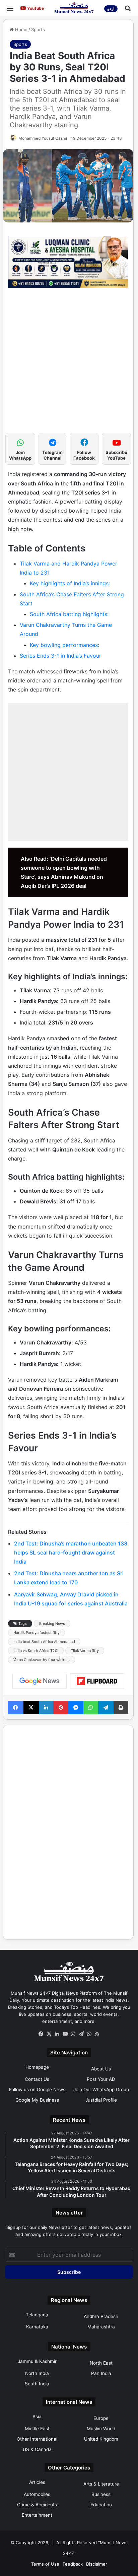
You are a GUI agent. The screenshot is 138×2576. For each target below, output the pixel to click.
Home (21, 29)
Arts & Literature (101, 2484)
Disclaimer (97, 2564)
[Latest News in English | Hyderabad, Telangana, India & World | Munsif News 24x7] (74, 8)
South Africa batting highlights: (69, 614)
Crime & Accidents (37, 2505)
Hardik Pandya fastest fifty (37, 1633)
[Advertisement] (69, 364)
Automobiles (37, 2494)
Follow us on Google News (37, 2090)
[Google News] (40, 1681)
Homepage (37, 2067)
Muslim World (101, 2429)
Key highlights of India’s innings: (70, 583)
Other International (37, 2439)
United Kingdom (101, 2439)
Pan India (101, 2373)
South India (37, 2384)
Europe (101, 2418)
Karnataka (37, 2327)
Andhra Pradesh (101, 2316)
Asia (37, 2417)
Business (101, 2494)
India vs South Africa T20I (36, 1651)
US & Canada (37, 2449)
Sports (38, 29)
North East (101, 2363)
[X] (49, 2034)
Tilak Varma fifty (85, 1651)
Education (101, 2505)
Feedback (73, 2564)
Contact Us (37, 2079)
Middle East (37, 2429)
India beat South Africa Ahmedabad (44, 1642)
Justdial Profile (101, 2100)
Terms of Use (45, 2564)
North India (37, 2373)
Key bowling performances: (64, 645)
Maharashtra (101, 2327)
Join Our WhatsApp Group (101, 2090)
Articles (37, 2482)
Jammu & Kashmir (37, 2361)
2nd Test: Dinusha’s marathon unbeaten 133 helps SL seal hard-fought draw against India (71, 1553)
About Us (101, 2069)
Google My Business (37, 2100)
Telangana (37, 2315)
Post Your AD (101, 2079)
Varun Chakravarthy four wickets (42, 1660)
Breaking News (52, 1624)
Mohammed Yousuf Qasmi (43, 138)
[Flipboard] (97, 1681)
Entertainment (37, 2515)
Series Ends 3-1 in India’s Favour (60, 656)
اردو (111, 9)
